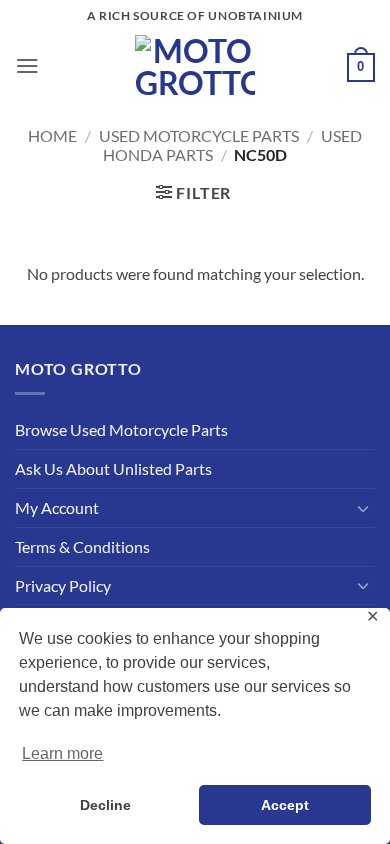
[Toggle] (363, 508)
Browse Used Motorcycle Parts (121, 429)
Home (52, 135)
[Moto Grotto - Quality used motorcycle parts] (195, 66)
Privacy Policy (63, 585)
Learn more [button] (62, 753)
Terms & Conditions (82, 546)
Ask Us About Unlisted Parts (113, 468)
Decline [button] (105, 805)
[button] (27, 65)
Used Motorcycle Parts (199, 135)
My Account (57, 507)
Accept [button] (285, 805)
